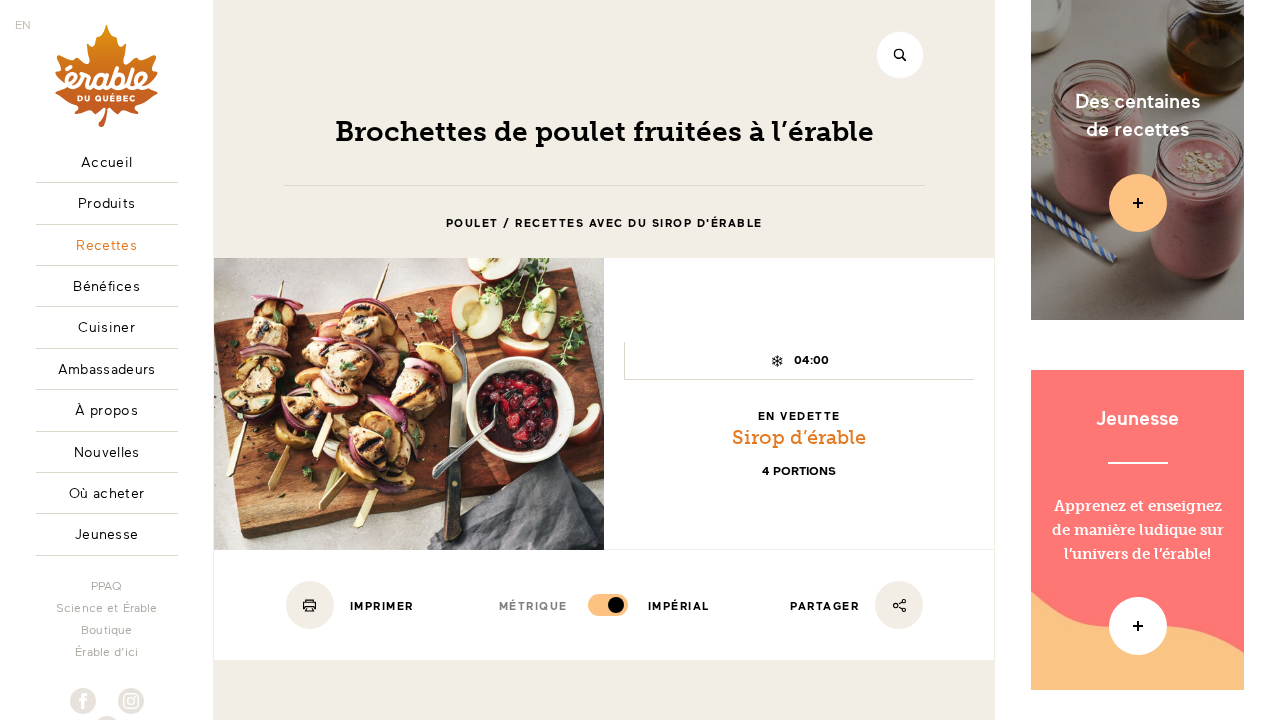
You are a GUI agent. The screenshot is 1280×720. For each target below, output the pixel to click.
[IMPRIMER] (310, 605)
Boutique (106, 629)
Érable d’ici (106, 651)
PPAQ (107, 585)
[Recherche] (900, 55)
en (23, 24)
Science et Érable (107, 607)
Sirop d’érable (799, 437)
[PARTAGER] (899, 605)
